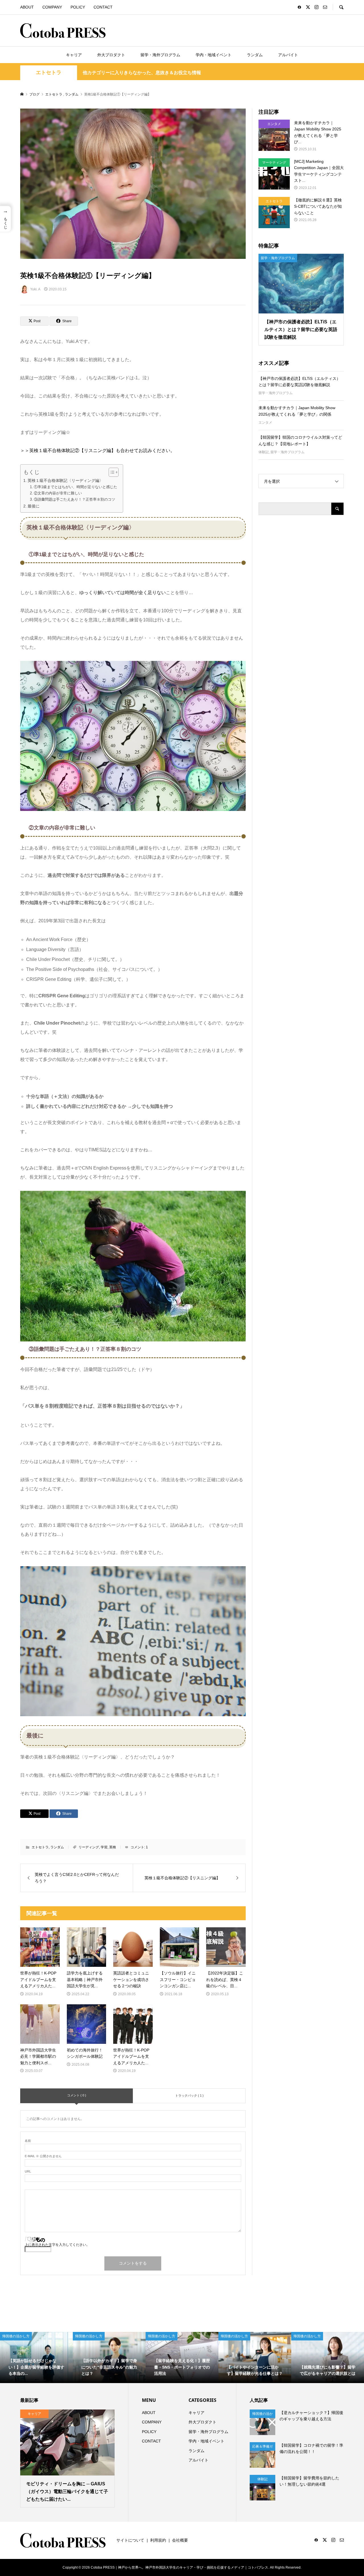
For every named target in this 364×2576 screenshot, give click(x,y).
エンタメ (265, 423)
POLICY (78, 7)
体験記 (264, 452)
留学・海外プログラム (160, 55)
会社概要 (180, 2540)
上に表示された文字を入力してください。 (57, 2245)
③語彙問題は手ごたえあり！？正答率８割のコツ (75, 499)
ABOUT (27, 7)
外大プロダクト (111, 55)
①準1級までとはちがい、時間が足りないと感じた (76, 487)
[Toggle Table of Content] (111, 472)
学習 (104, 1847)
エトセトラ (49, 72)
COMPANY (52, 7)
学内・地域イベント (214, 55)
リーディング (89, 1847)
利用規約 (158, 2540)
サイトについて (130, 2540)
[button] (5, 219)
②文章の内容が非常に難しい (58, 493)
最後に (34, 506)
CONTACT (103, 7)
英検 (113, 1847)
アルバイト (288, 55)
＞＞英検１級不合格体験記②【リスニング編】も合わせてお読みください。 (98, 451)
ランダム (255, 55)
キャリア (74, 55)
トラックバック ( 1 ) (189, 2096)
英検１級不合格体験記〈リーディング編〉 (65, 480)
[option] (36, 2357)
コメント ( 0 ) (77, 2095)
